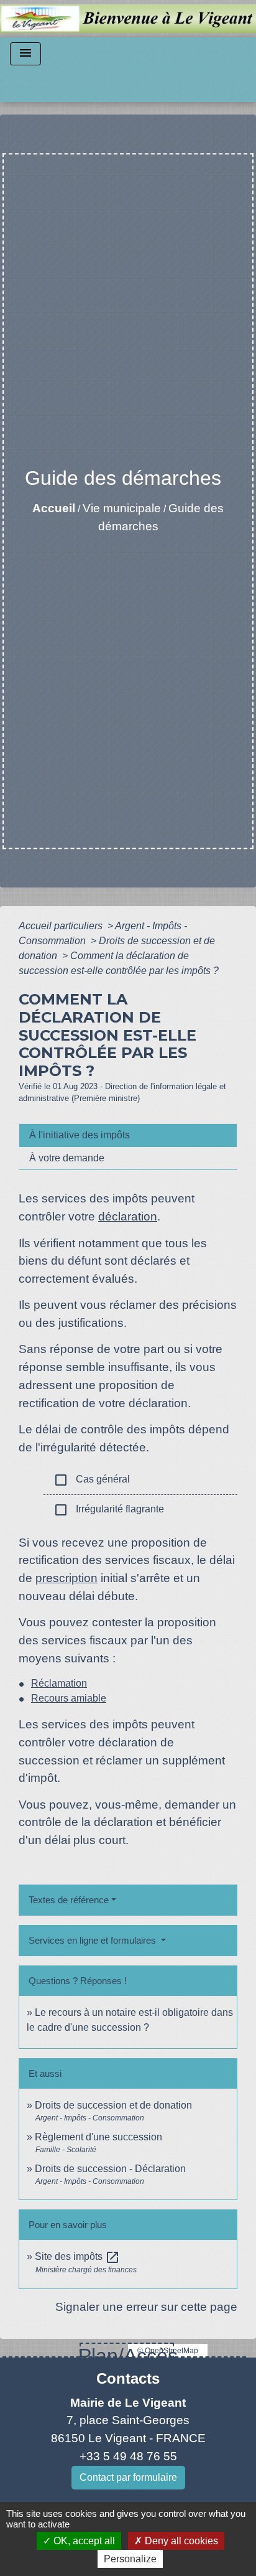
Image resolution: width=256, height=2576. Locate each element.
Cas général (92, 1480)
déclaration (128, 1216)
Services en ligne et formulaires (94, 1940)
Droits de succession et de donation (113, 2105)
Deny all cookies (180, 2541)
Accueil (54, 508)
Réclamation (59, 1683)
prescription (66, 1578)
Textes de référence (69, 1900)
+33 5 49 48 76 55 (128, 2456)
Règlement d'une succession (98, 2137)
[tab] (128, 1135)
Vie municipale (122, 508)
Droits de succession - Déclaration (110, 2169)
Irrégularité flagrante (109, 1510)
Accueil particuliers (62, 926)
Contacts (128, 2378)
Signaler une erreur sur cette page (146, 2307)
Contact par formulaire (128, 2477)
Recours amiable (69, 1698)
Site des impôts (77, 2256)
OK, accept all (83, 2541)
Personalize (130, 2559)
